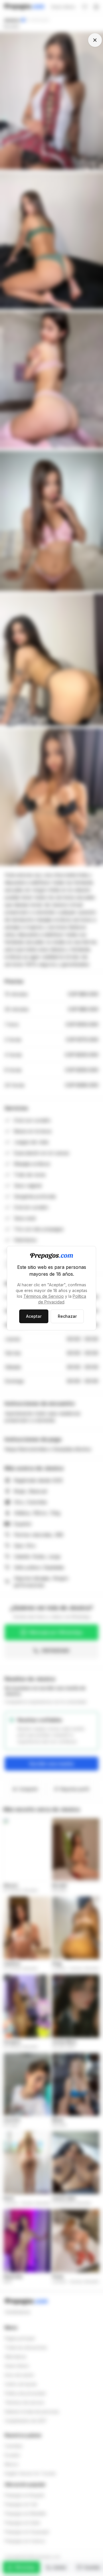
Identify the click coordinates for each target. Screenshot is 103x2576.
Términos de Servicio (44, 1296)
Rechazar (67, 1316)
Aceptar (34, 1316)
